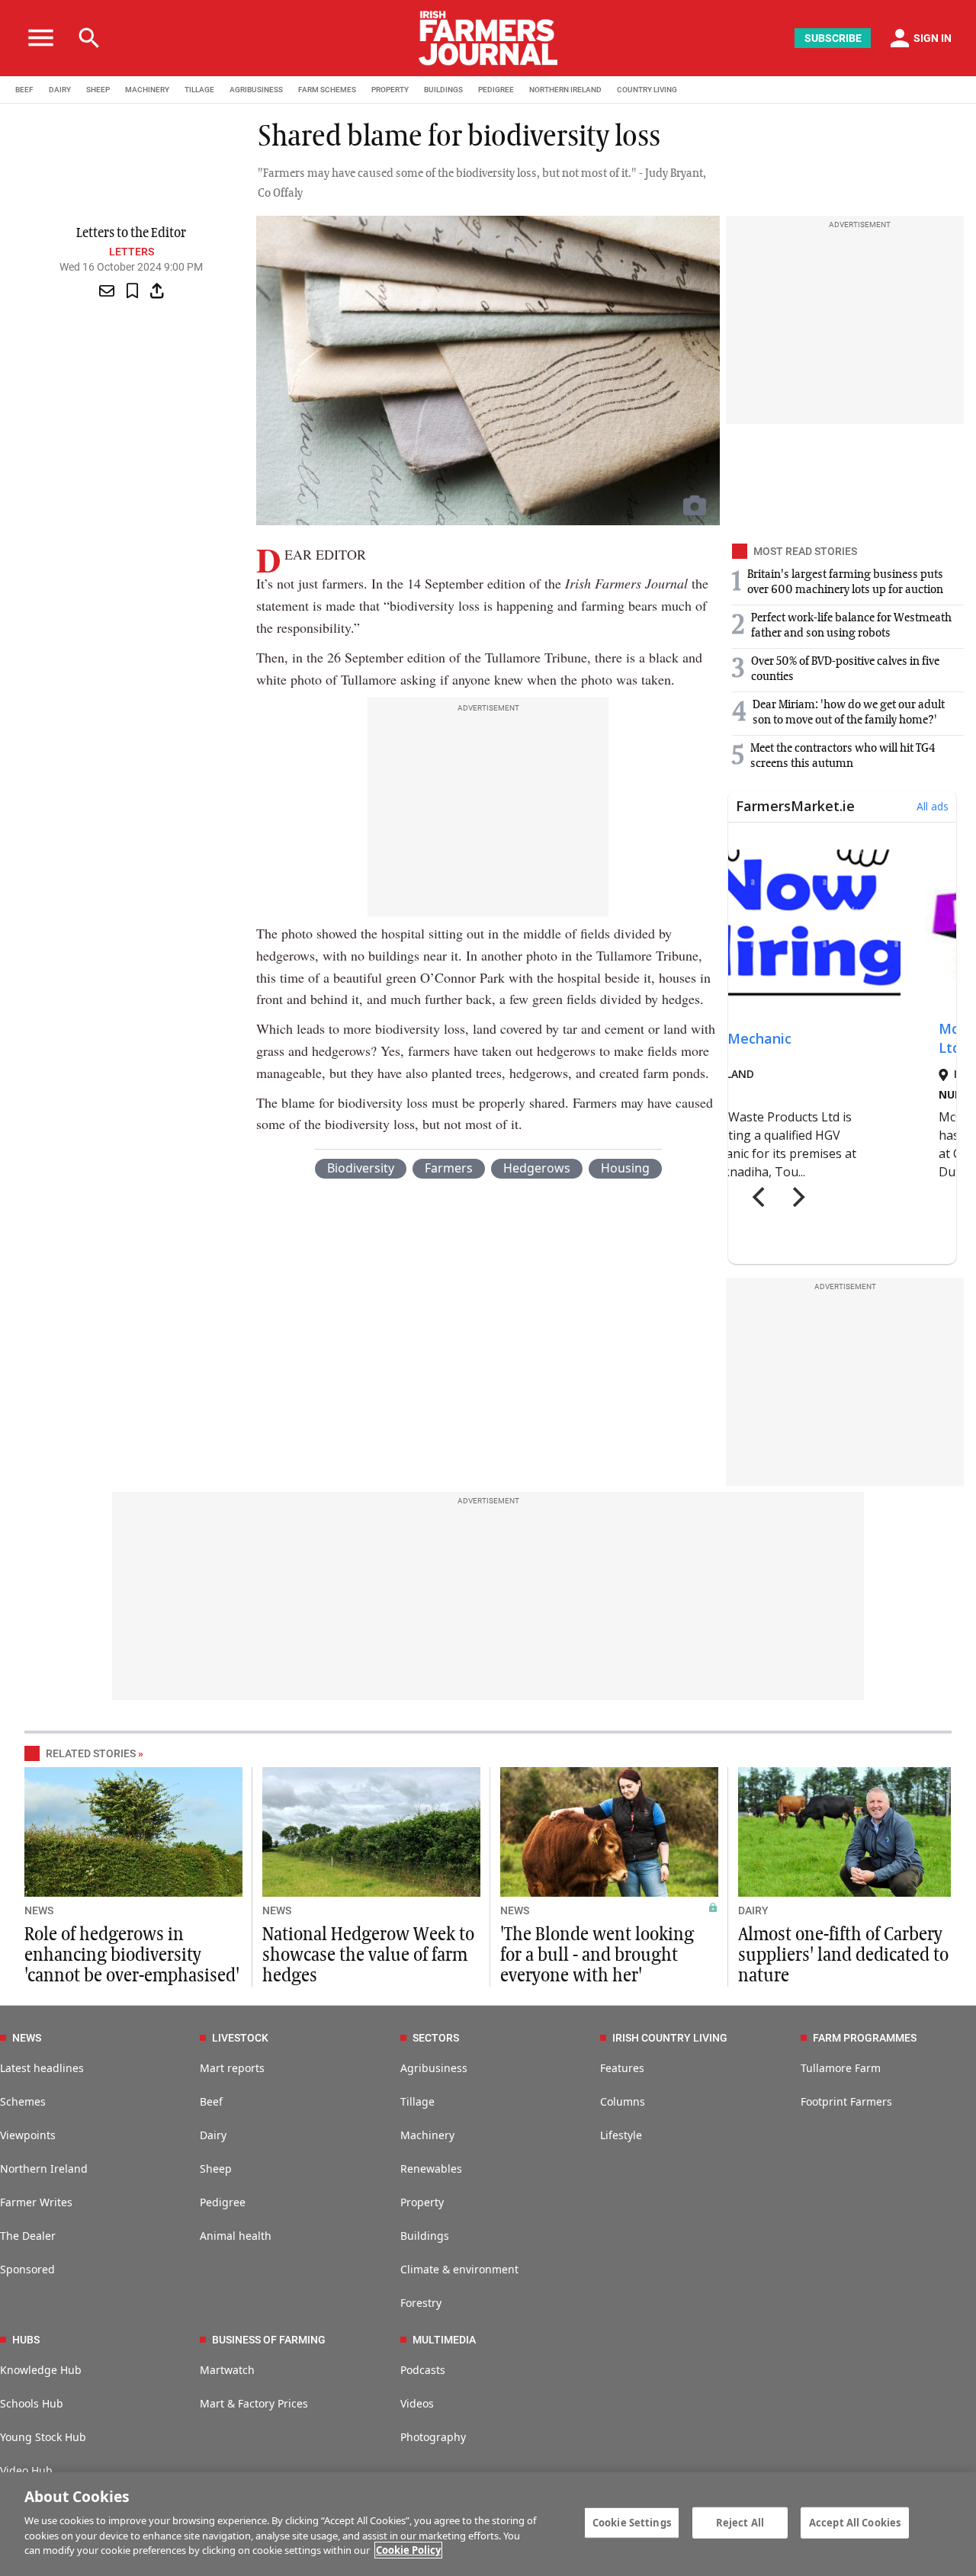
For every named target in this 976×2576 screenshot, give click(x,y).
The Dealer (28, 2236)
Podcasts (423, 2370)
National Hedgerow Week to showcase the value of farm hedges (368, 1955)
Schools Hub (32, 2403)
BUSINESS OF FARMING (269, 2340)
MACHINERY (147, 90)
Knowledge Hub (41, 2370)
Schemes (23, 2101)
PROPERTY (390, 90)
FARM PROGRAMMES (865, 2038)
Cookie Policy (408, 2550)
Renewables (431, 2169)
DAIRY (60, 90)
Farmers (449, 1168)
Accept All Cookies (855, 2522)
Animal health (236, 2236)
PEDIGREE (496, 90)
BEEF (24, 90)
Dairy (213, 2135)
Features (622, 2068)
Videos (417, 2403)
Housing (625, 1168)
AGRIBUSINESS (256, 90)
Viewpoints (28, 2135)
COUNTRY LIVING (647, 90)
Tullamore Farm (841, 2068)
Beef (211, 2101)
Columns (623, 2101)
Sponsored (27, 2269)
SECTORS (436, 2038)
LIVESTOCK (240, 2038)
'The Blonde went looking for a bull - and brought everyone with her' (597, 1955)
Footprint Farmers (846, 2101)
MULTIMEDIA (444, 2340)
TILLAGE (199, 90)
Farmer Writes (36, 2202)
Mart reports (232, 2068)
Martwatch (227, 2370)
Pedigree (223, 2202)
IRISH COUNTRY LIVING (670, 2038)
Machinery (427, 2135)
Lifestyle (621, 2135)
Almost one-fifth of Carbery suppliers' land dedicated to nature (843, 1955)
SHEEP (98, 90)
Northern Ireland (44, 2169)
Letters (132, 252)
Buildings (425, 2236)
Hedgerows (537, 1168)
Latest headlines (42, 2068)
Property (422, 2202)
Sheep (216, 2169)
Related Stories (91, 1753)
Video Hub (26, 2470)
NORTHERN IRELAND (565, 90)
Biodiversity (361, 1168)
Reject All (740, 2522)
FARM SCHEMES (327, 90)
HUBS (26, 2340)
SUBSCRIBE (833, 38)
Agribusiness (434, 2068)
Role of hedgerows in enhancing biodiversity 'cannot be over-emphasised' (132, 1955)
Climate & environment (459, 2269)
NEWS (39, 1910)
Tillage (417, 2101)
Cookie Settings (632, 2522)
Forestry (421, 2303)
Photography (433, 2437)
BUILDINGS (443, 90)
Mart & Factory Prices (254, 2403)
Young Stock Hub (43, 2437)
